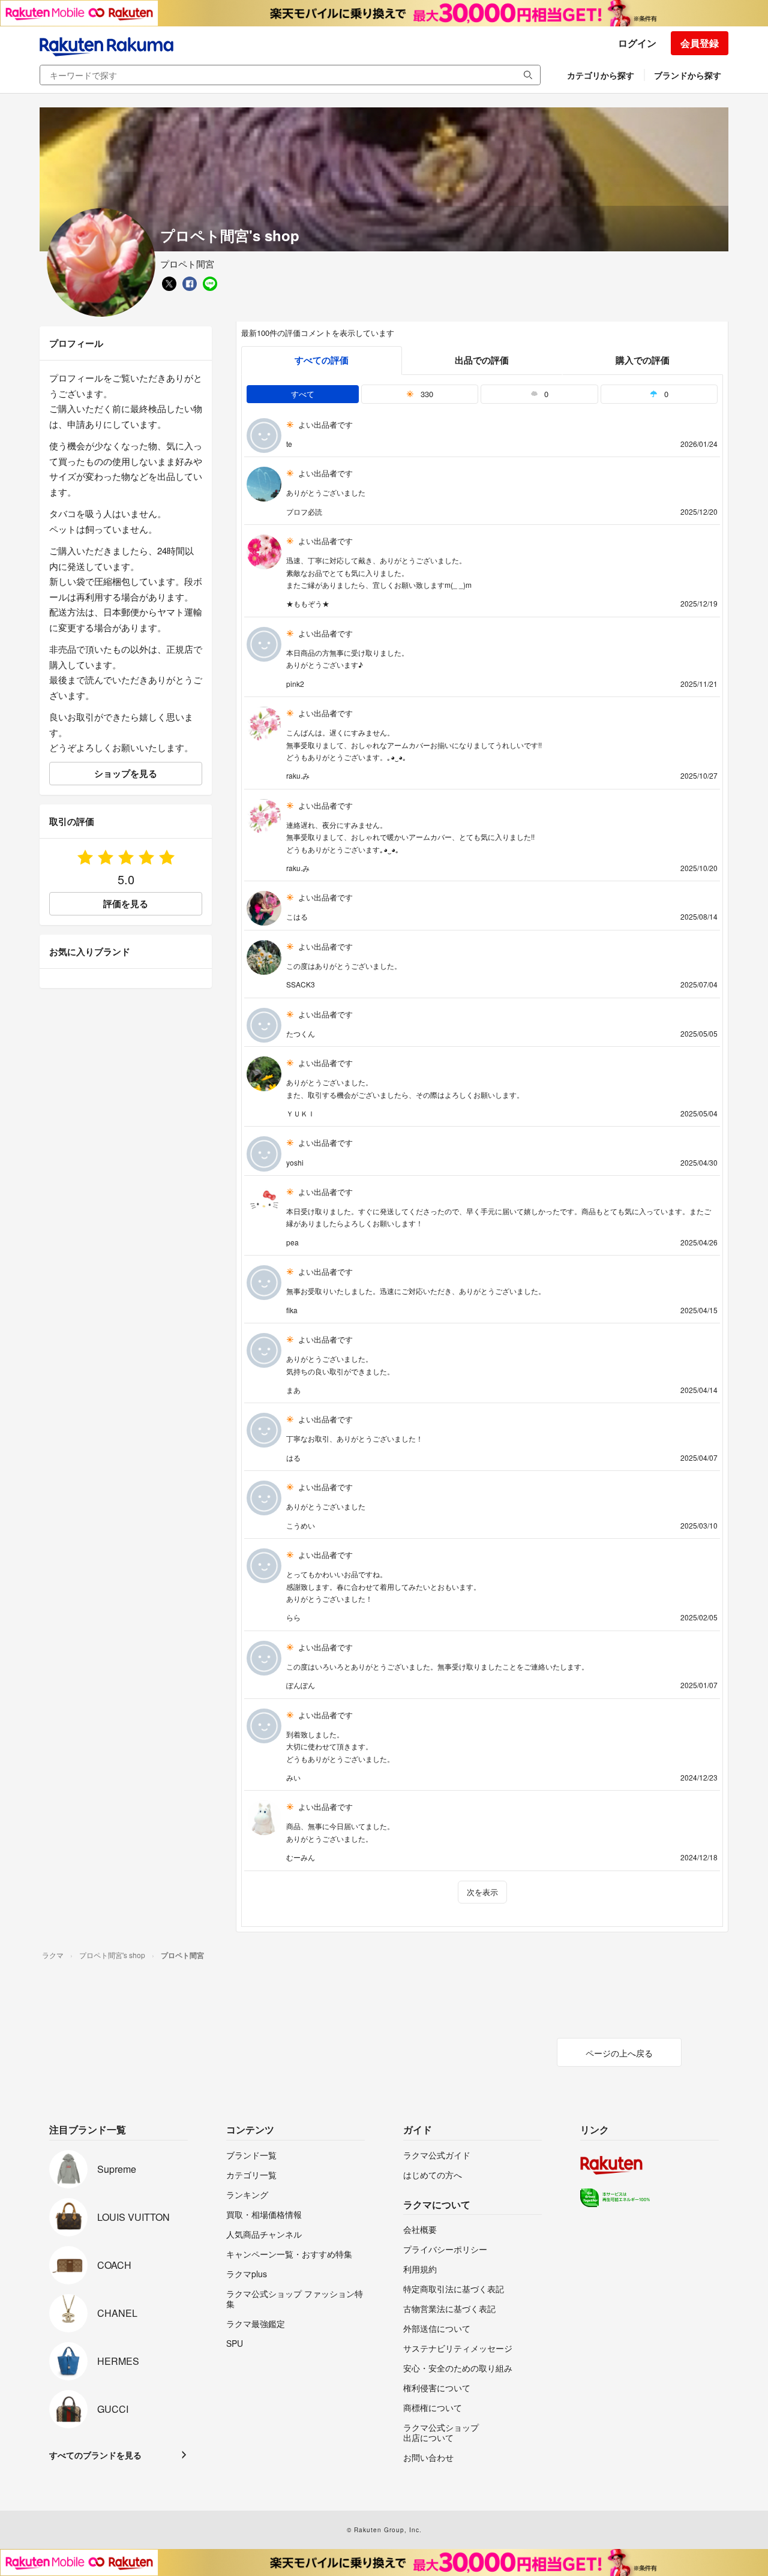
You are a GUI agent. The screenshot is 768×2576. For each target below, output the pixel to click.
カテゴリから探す (601, 75)
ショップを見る (126, 773)
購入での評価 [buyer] (643, 360)
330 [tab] (426, 394)
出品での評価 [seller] (482, 360)
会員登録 (700, 43)
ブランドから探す (688, 75)
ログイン (637, 43)
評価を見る (126, 903)
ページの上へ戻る (619, 2053)
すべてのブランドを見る (95, 2455)
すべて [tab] (303, 394)
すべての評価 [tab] (322, 360)
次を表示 (482, 1892)
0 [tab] (545, 394)
